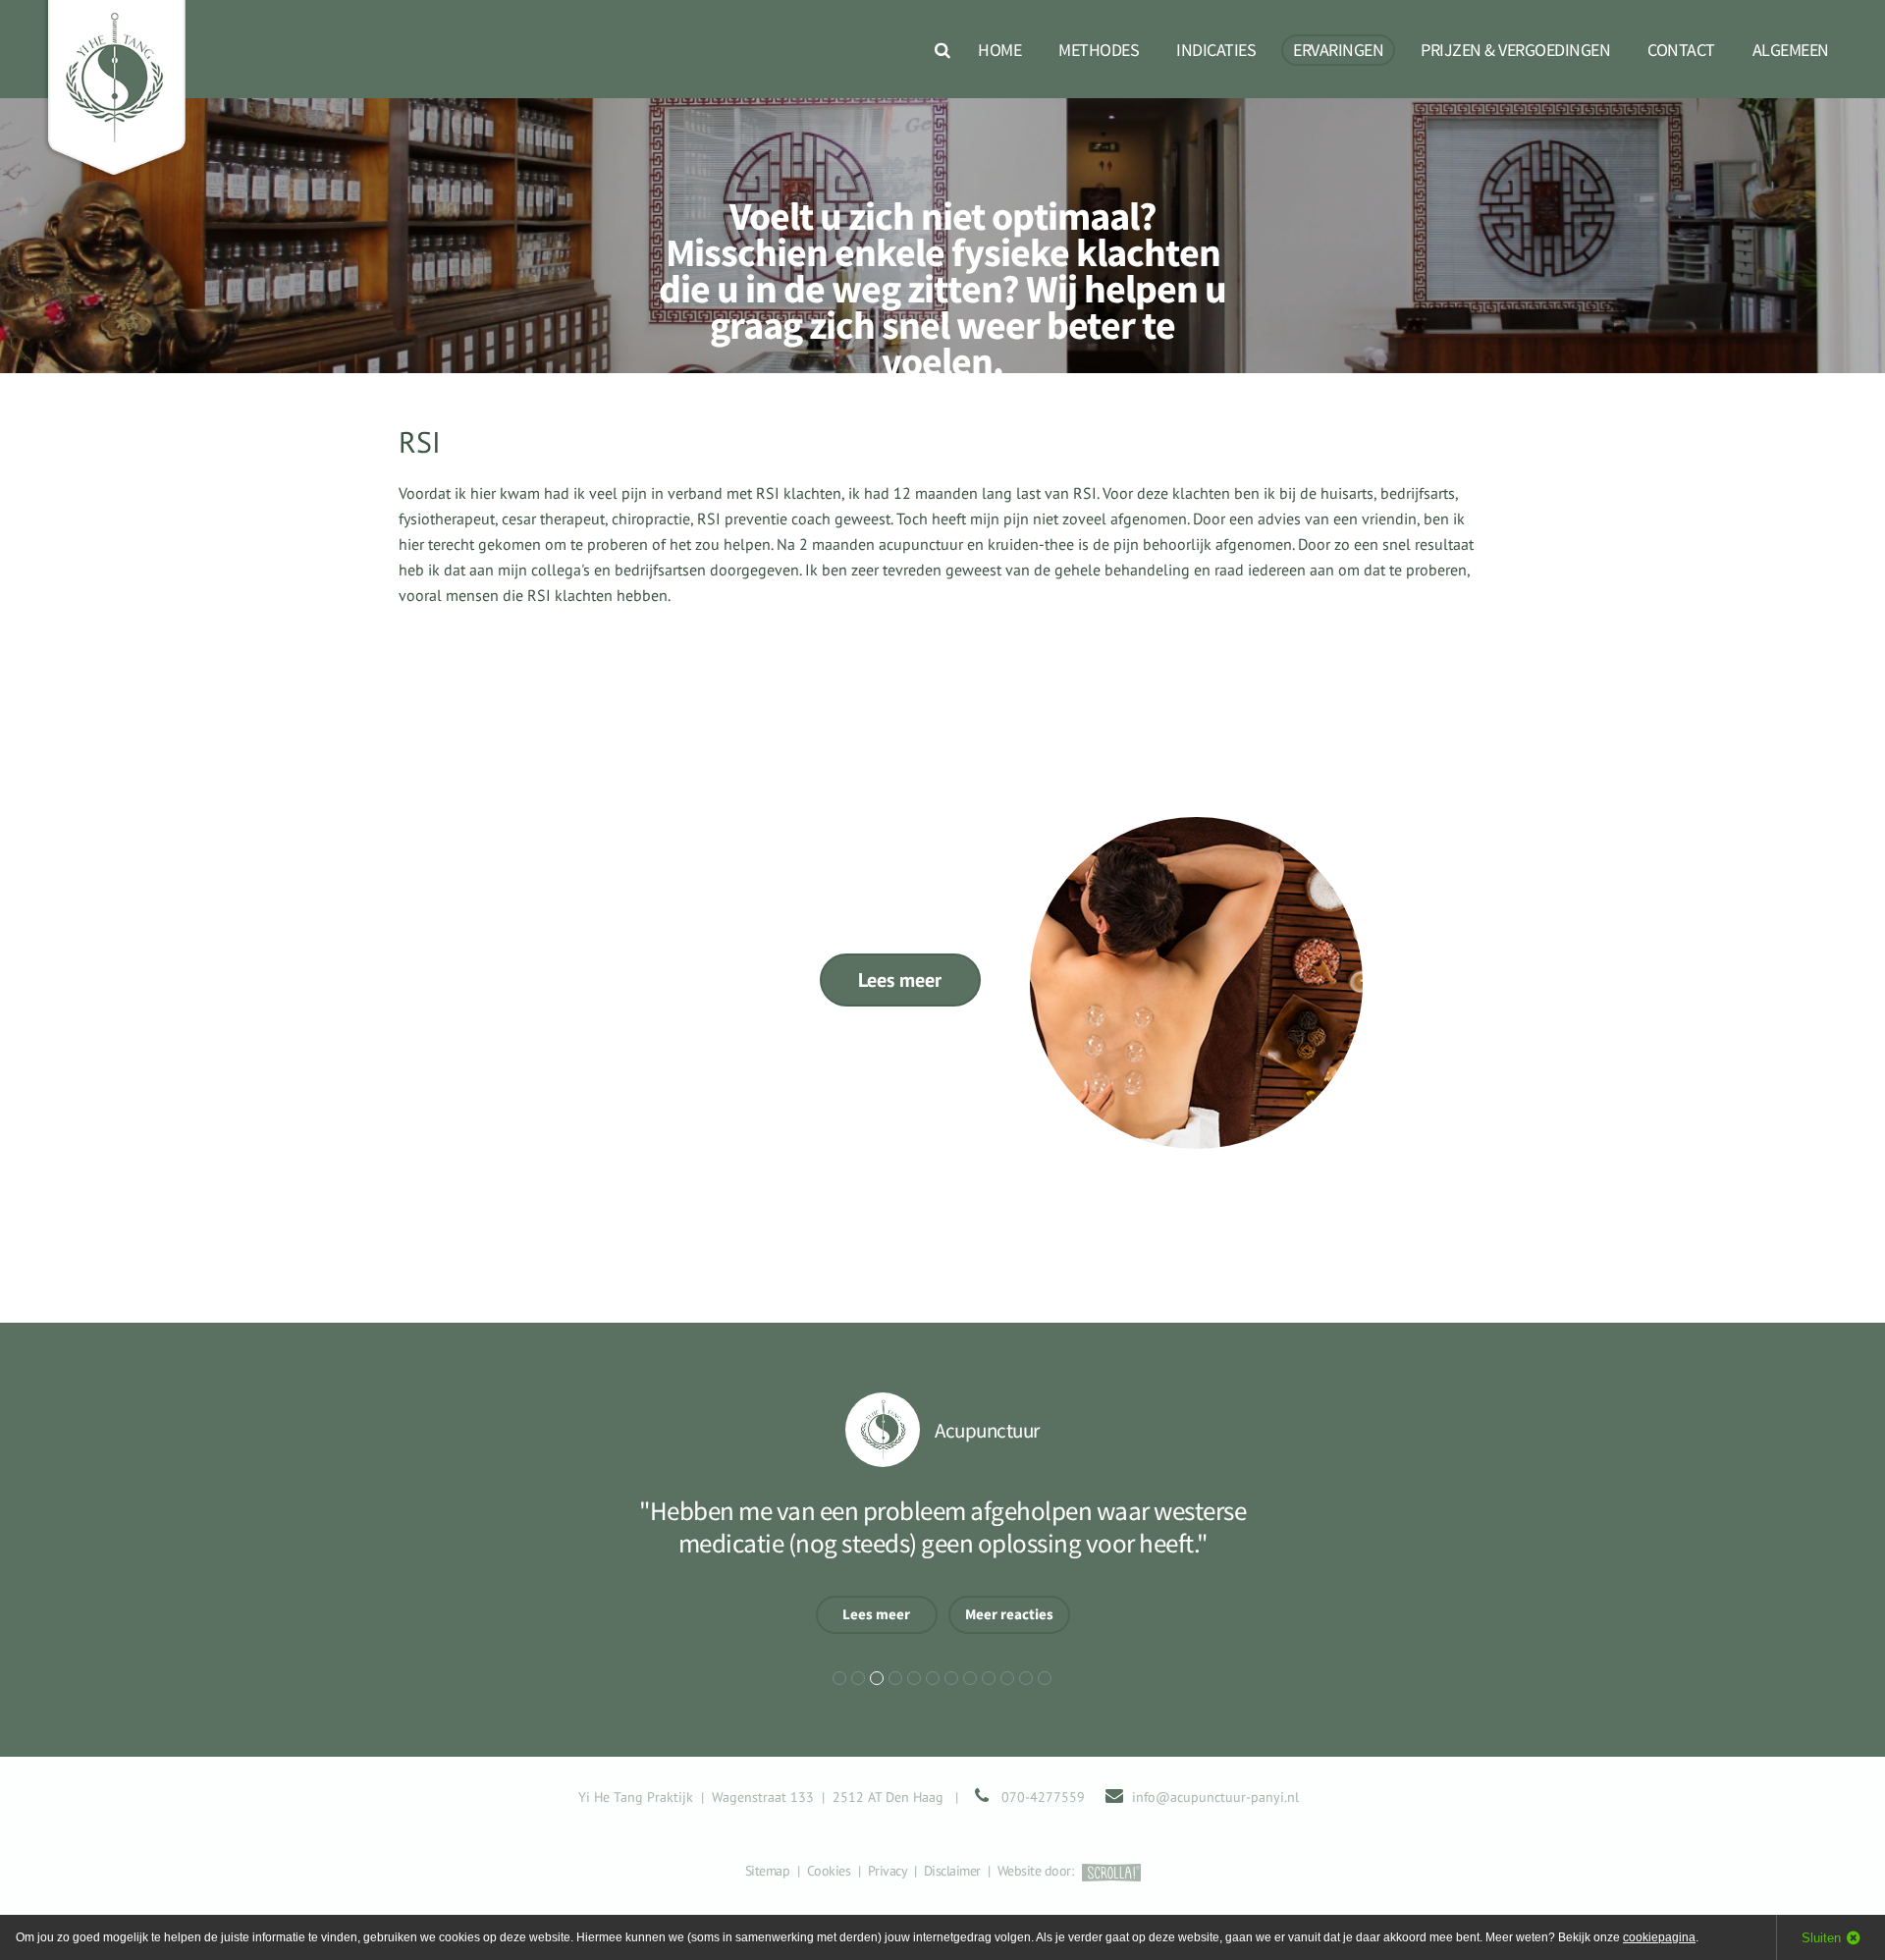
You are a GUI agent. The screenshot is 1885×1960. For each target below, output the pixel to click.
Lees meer (900, 980)
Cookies (829, 1871)
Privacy (888, 1871)
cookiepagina (1659, 1937)
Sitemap (768, 1871)
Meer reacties (1009, 1614)
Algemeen (1791, 50)
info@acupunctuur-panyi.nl (1215, 1797)
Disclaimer (952, 1871)
